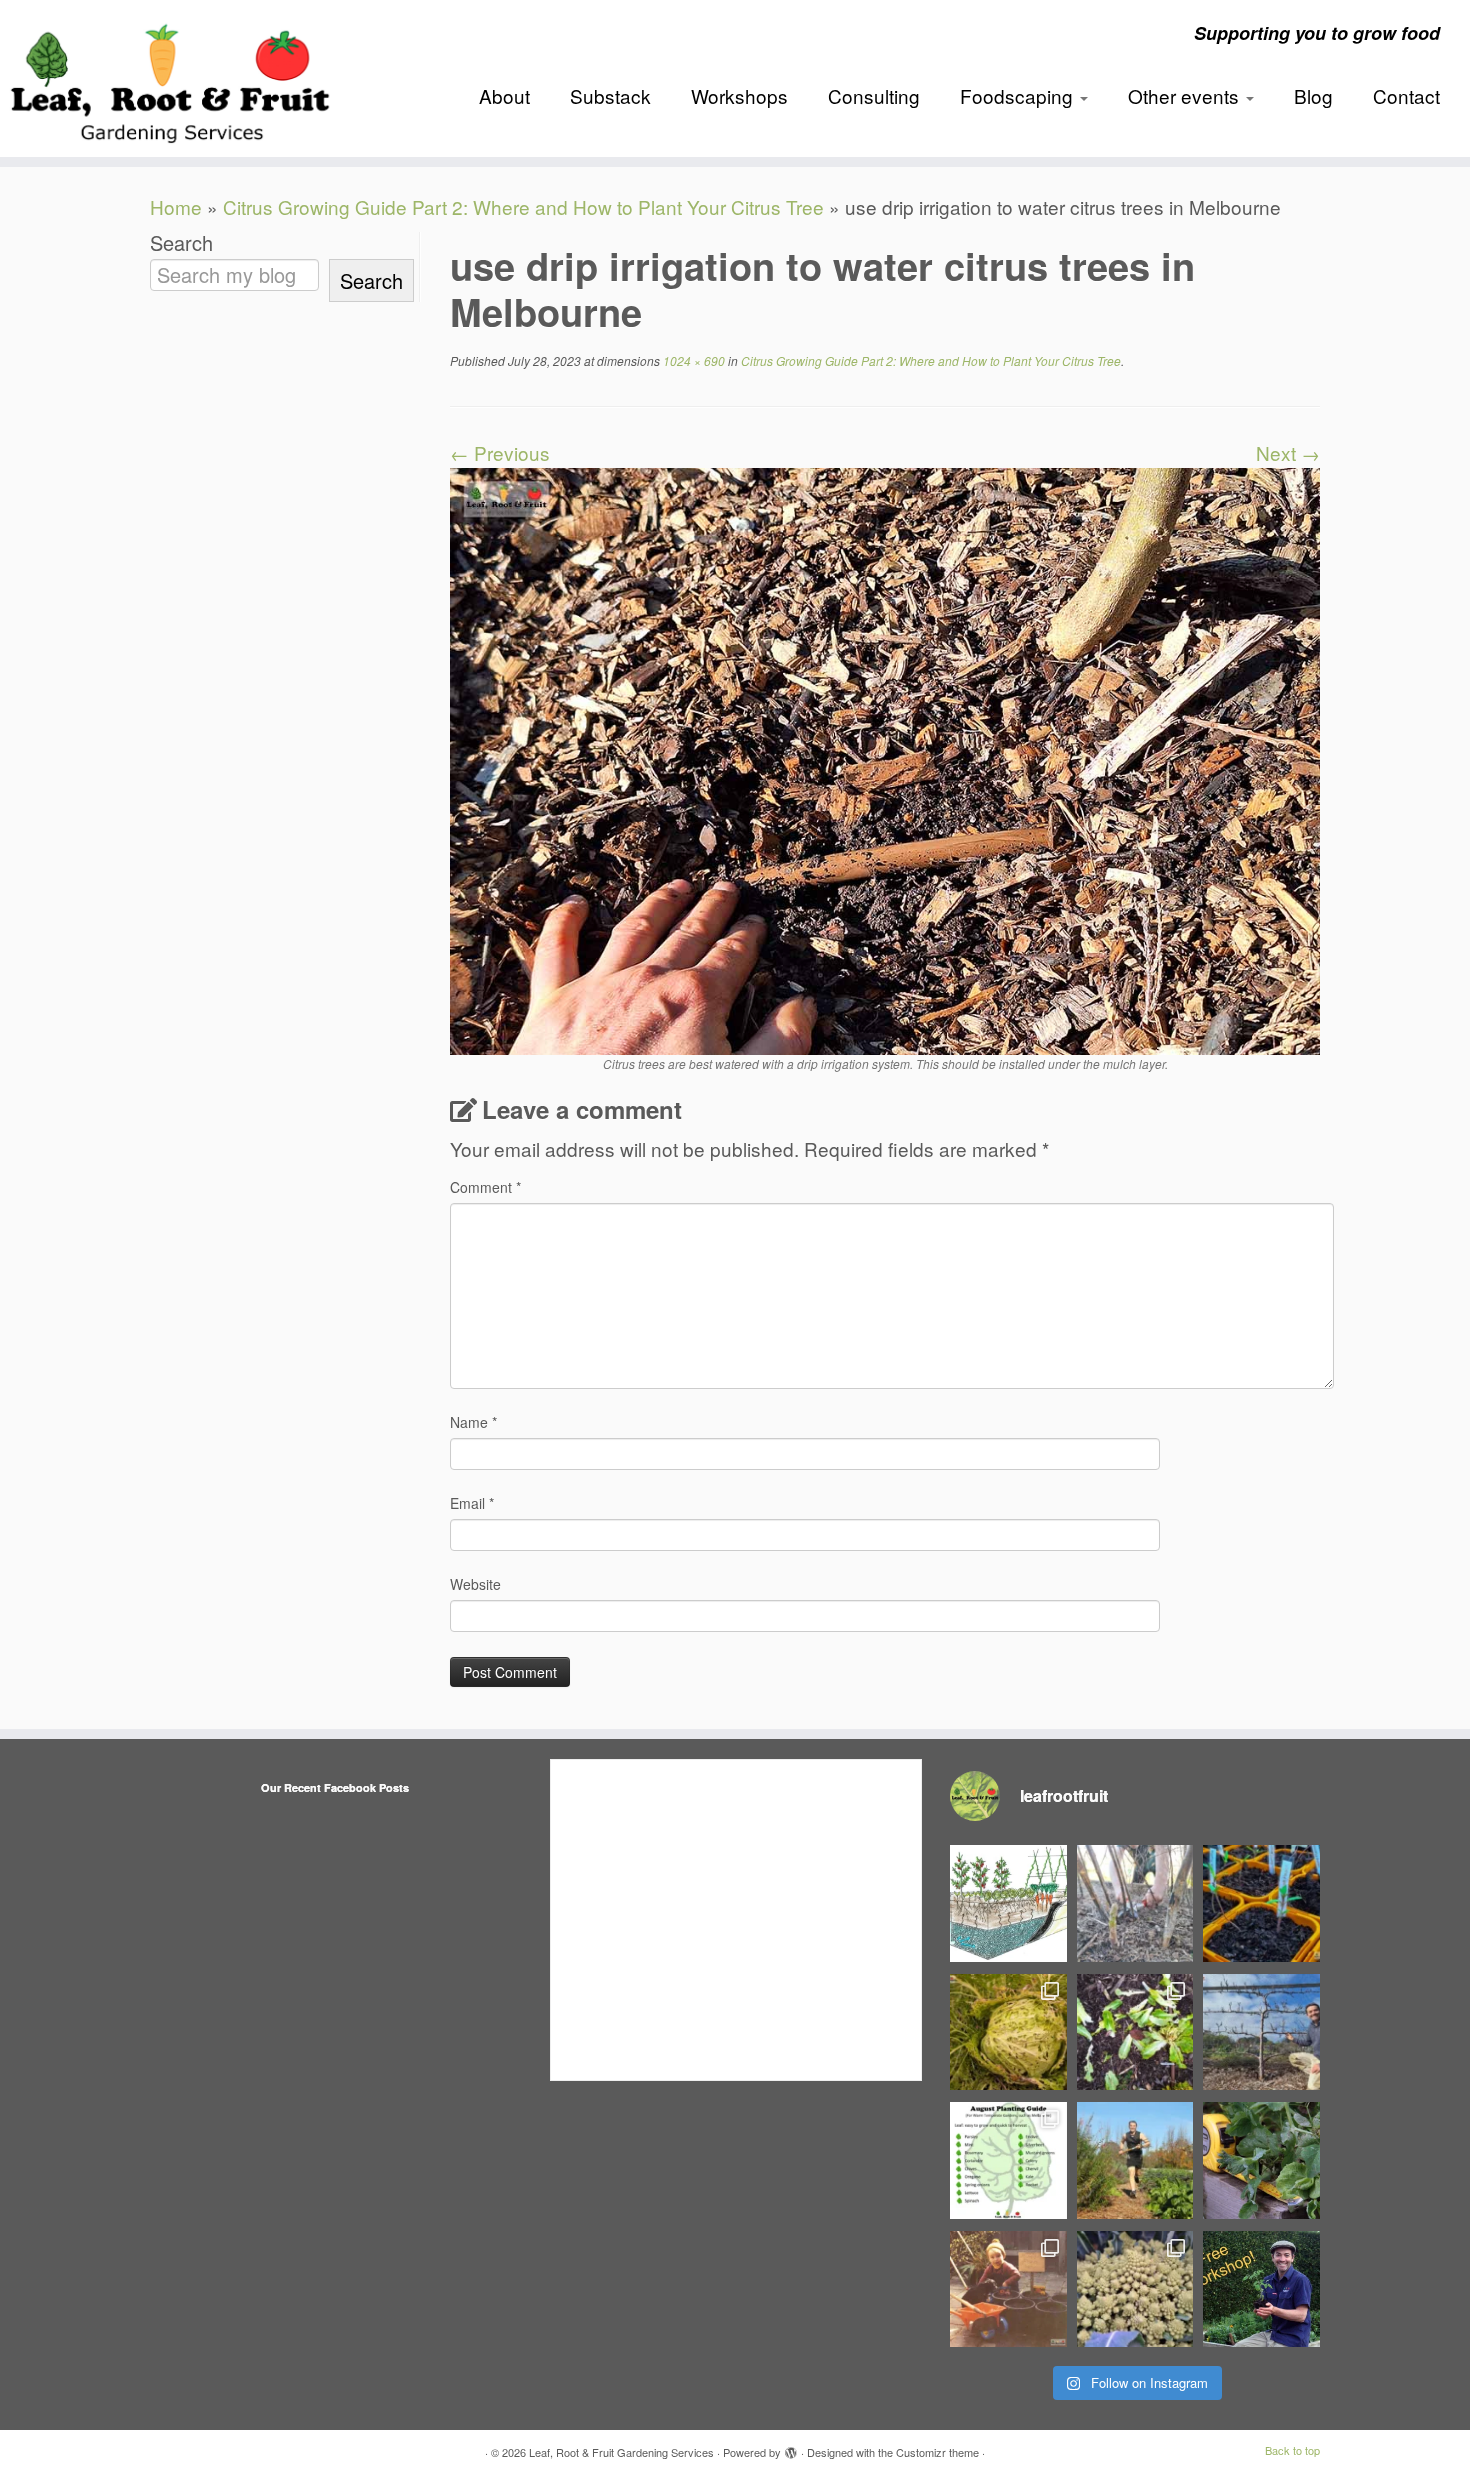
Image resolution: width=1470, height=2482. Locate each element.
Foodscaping (1019, 95)
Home (176, 206)
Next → (1288, 452)
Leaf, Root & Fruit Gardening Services (621, 2452)
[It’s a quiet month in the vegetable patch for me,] (1261, 2032)
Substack (610, 95)
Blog (1313, 95)
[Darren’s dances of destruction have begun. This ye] (1135, 2032)
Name (473, 1422)
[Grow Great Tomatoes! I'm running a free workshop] (1261, 2289)
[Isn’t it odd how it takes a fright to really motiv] (1135, 2160)
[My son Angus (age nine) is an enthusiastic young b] (1135, 1903)
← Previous (500, 452)
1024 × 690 (692, 360)
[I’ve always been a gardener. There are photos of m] (1008, 2289)
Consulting (874, 95)
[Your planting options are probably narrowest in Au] (1008, 2160)
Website (475, 1584)
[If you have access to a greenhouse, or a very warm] (1261, 1903)
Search (181, 243)
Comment (485, 1187)
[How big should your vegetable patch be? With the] (1261, 2160)
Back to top (1292, 2450)
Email (472, 1503)
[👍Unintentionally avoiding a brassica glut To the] (1008, 2032)
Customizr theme (937, 2452)
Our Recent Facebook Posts (335, 1787)
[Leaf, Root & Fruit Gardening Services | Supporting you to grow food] (169, 78)
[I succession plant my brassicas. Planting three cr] (1135, 2289)
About (504, 95)
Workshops (739, 95)
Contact (1406, 95)
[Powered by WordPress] (791, 2448)
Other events (1186, 95)
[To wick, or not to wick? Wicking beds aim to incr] (1008, 1903)
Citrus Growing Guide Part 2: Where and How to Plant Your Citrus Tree (523, 206)
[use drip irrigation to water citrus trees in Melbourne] (885, 758)
